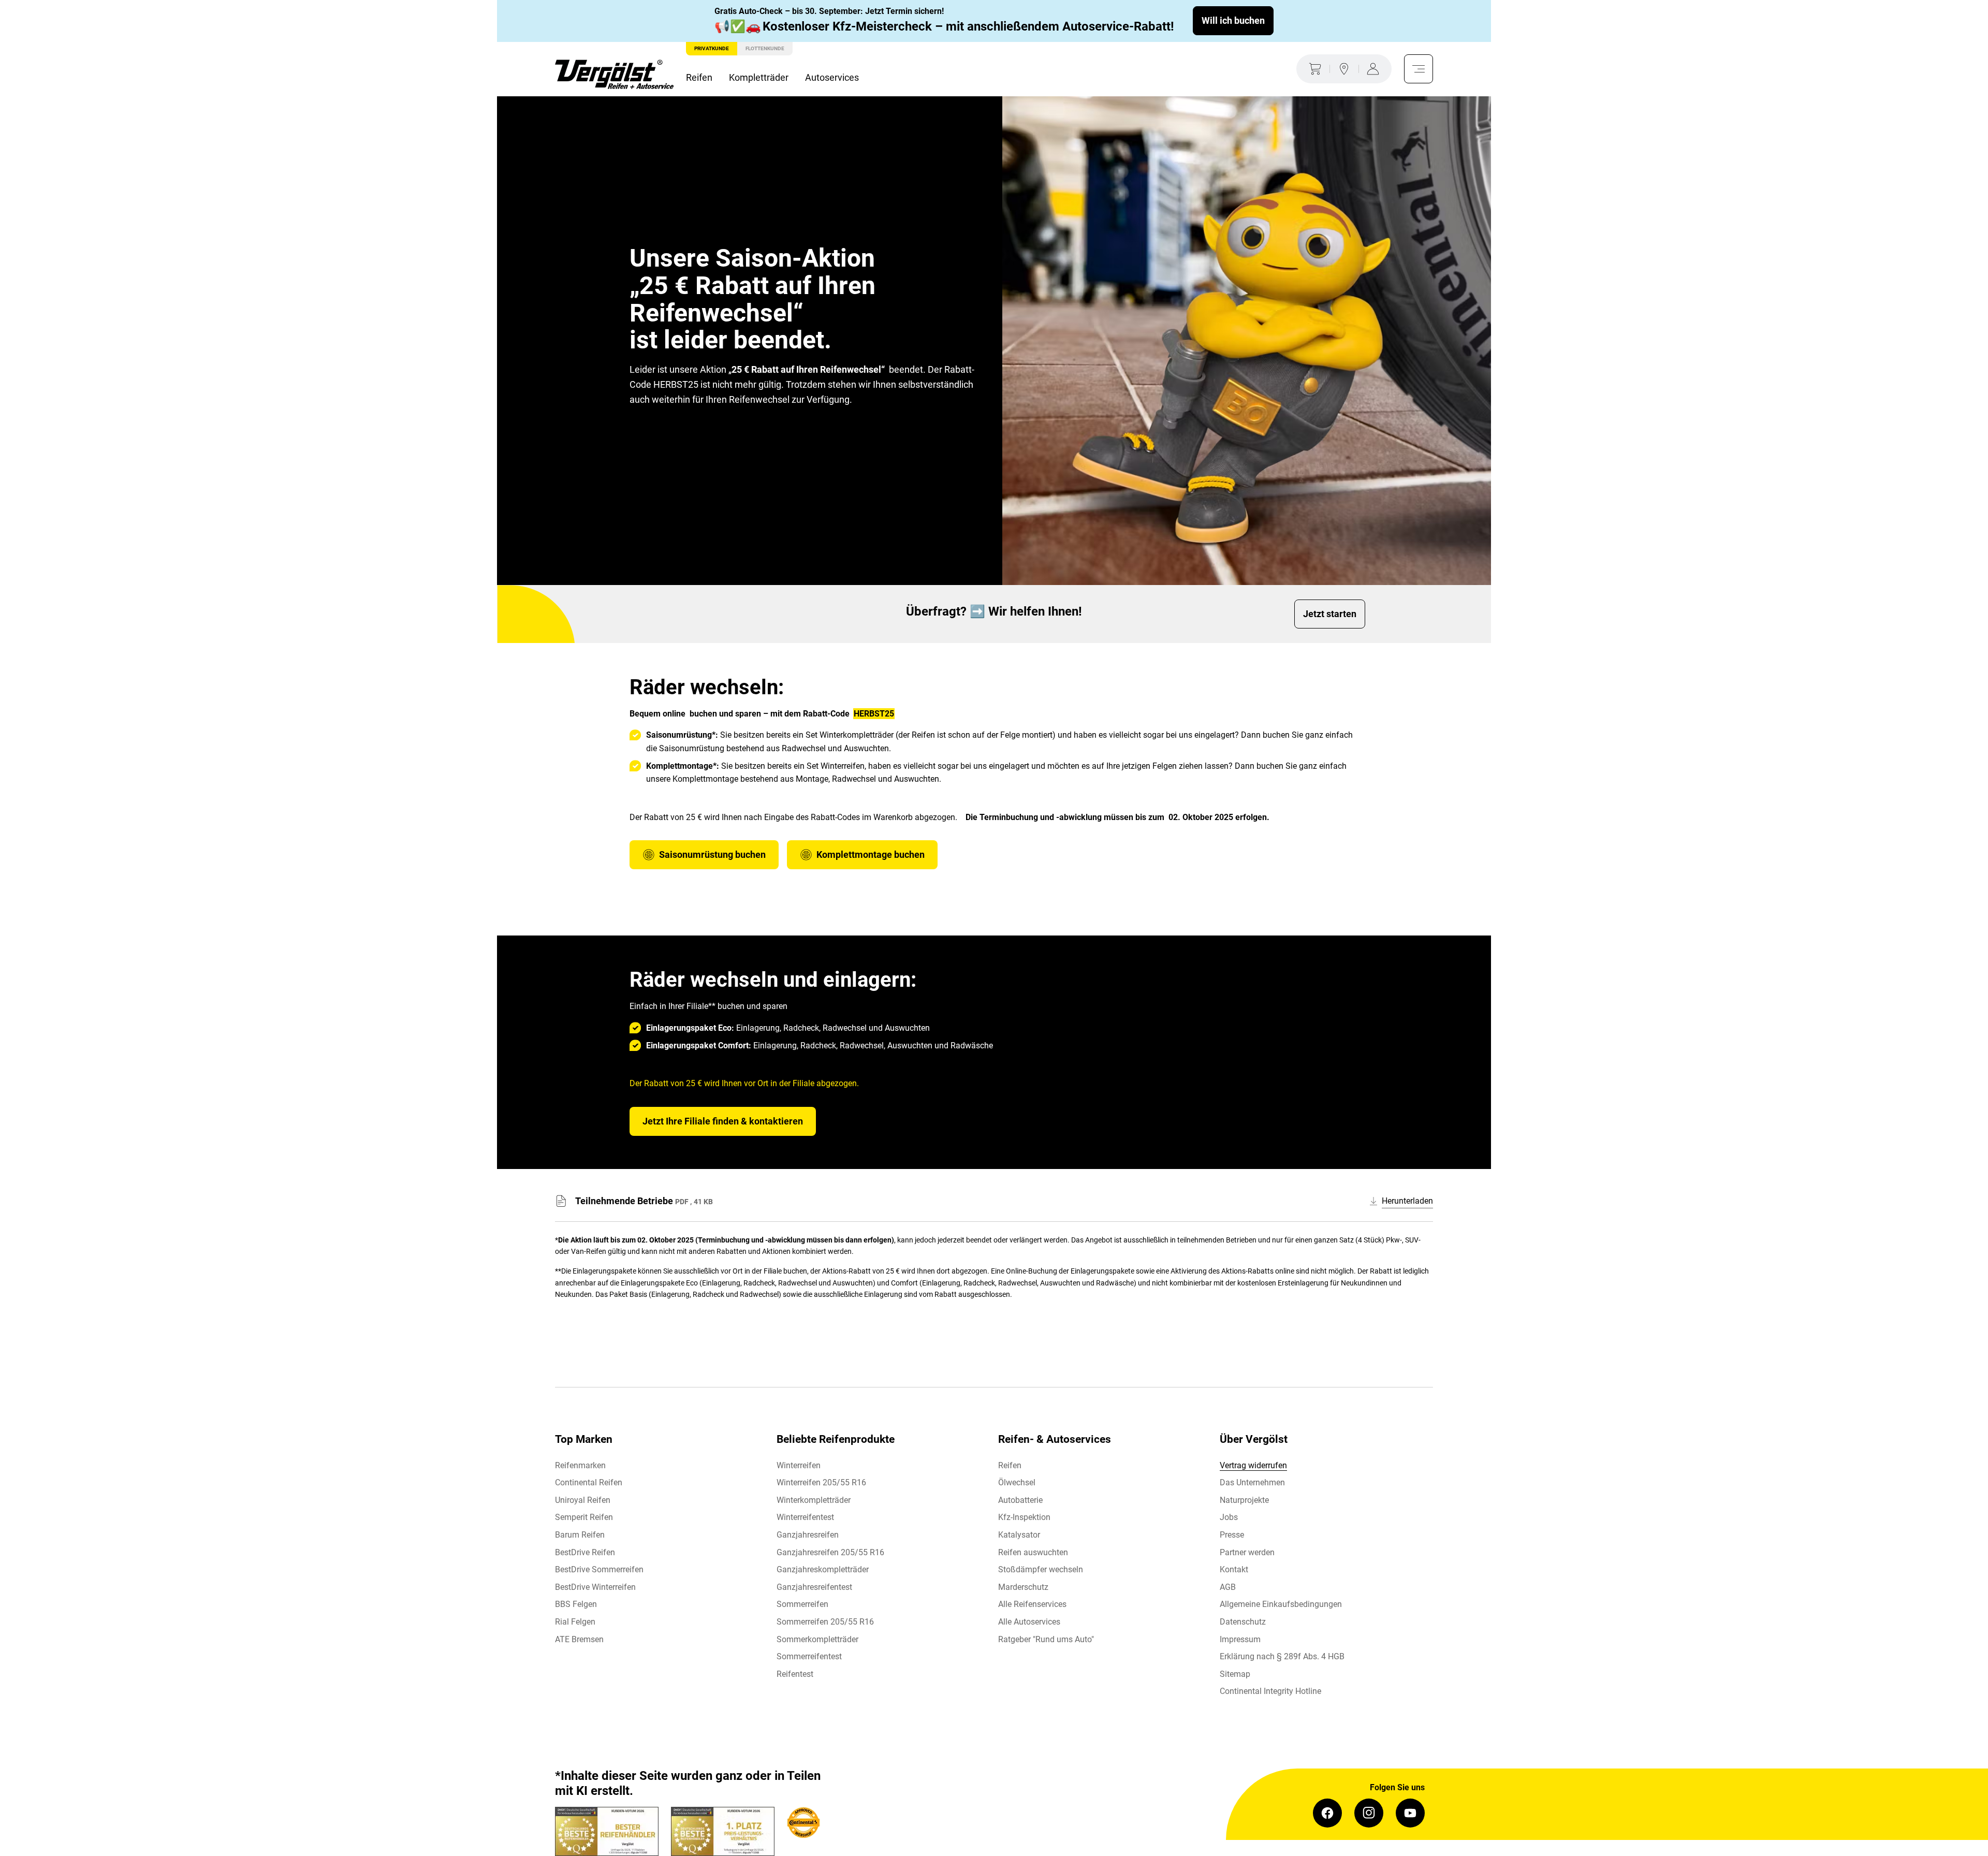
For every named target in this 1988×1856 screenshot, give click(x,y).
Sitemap (1235, 1674)
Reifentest (795, 1674)
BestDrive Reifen (585, 1552)
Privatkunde (712, 48)
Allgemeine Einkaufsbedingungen (1281, 1604)
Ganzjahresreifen (808, 1535)
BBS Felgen (576, 1604)
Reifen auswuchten (1033, 1552)
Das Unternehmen (1252, 1482)
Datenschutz (1243, 1622)
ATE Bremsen (579, 1639)
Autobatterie (1020, 1500)
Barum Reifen (580, 1535)
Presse (1232, 1535)
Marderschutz (1023, 1587)
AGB (1228, 1587)
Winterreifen (799, 1465)
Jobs (1229, 1517)
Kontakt (1234, 1569)
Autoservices (832, 77)
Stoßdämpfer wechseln (1041, 1569)
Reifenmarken (580, 1465)
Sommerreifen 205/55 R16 (825, 1622)
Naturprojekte (1244, 1500)
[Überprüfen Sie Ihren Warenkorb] (1313, 69)
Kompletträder (759, 77)
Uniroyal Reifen (583, 1500)
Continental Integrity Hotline (1270, 1691)
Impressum (1240, 1639)
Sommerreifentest (809, 1656)
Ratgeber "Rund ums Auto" (1046, 1639)
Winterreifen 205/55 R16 (821, 1482)
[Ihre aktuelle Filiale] (1344, 69)
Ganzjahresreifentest (814, 1587)
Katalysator (1019, 1535)
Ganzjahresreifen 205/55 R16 (830, 1552)
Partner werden (1247, 1552)
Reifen (699, 77)
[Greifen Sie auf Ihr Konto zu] (1375, 69)
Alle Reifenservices (1032, 1604)
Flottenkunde (765, 48)
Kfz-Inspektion (1024, 1517)
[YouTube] (1410, 1813)
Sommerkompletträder (817, 1639)
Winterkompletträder (814, 1500)
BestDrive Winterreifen (595, 1587)
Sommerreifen (802, 1604)
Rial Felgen (575, 1622)
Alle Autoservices (1029, 1622)
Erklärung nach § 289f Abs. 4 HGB (1282, 1656)
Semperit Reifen (584, 1517)
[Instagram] (1369, 1813)
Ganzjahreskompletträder (823, 1569)
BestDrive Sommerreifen (599, 1569)
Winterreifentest (805, 1517)
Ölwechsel (1017, 1482)
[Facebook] (1327, 1813)
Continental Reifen (589, 1482)
